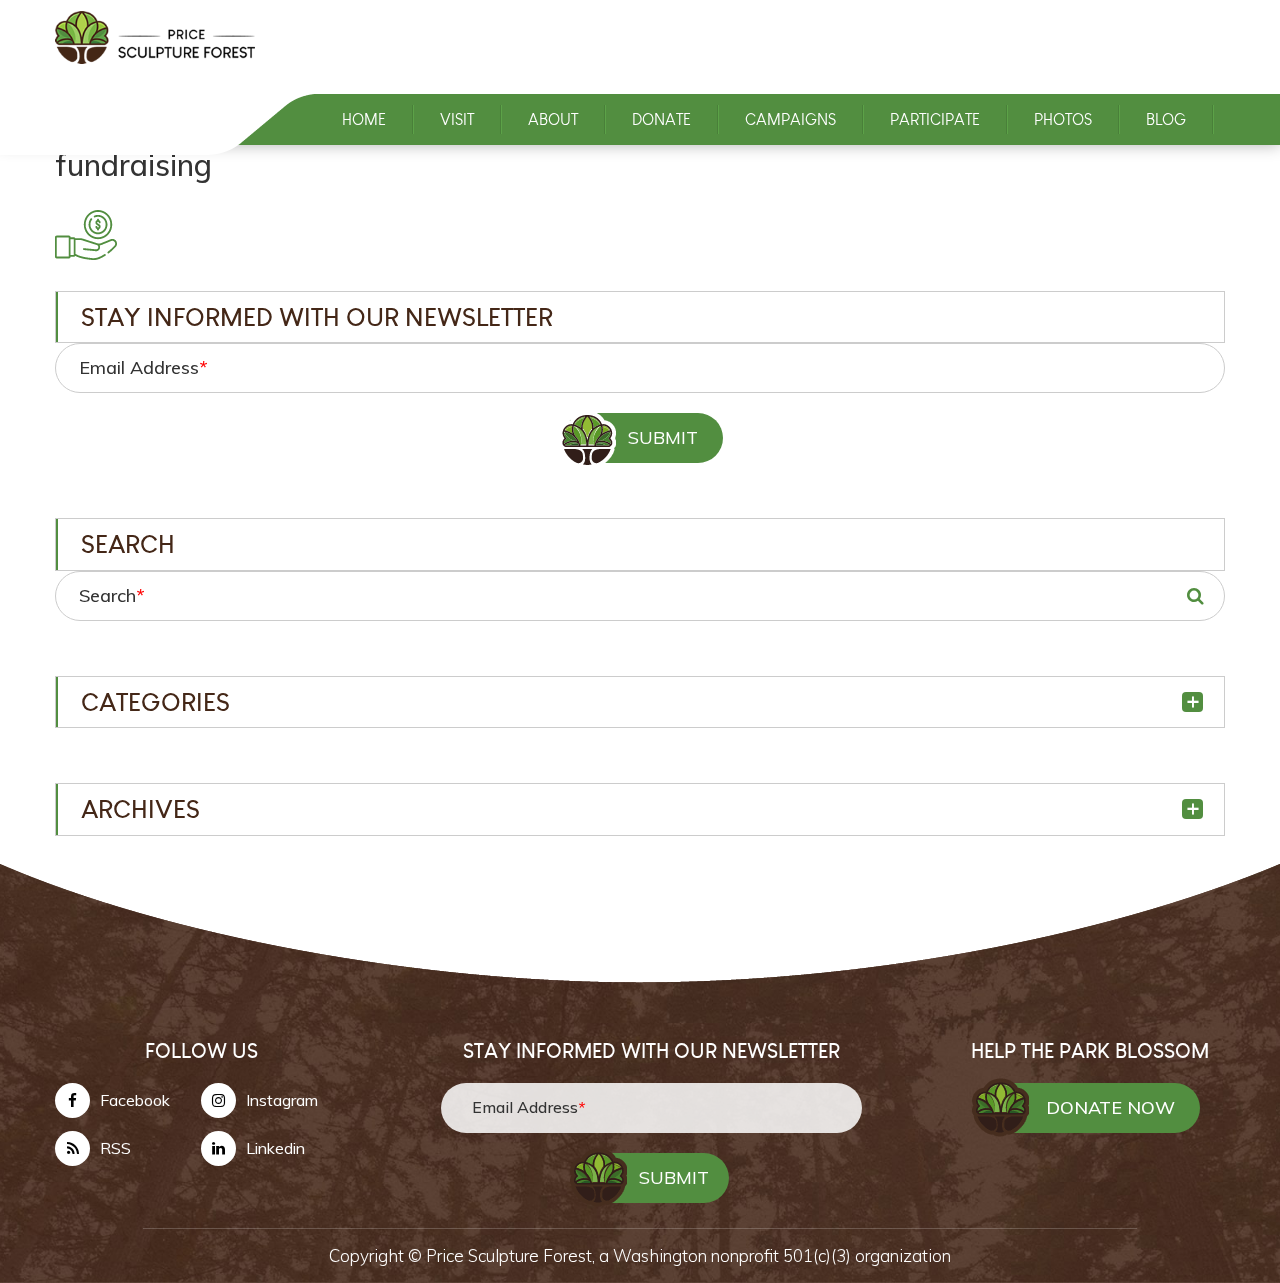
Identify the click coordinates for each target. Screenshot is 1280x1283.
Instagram (282, 1100)
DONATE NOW (1110, 1107)
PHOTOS (1063, 119)
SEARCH (1195, 596)
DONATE (661, 119)
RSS (115, 1148)
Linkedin (275, 1148)
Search (111, 595)
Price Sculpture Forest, (512, 1255)
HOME (364, 119)
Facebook (135, 1100)
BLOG (1166, 119)
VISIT (457, 119)
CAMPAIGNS (790, 119)
